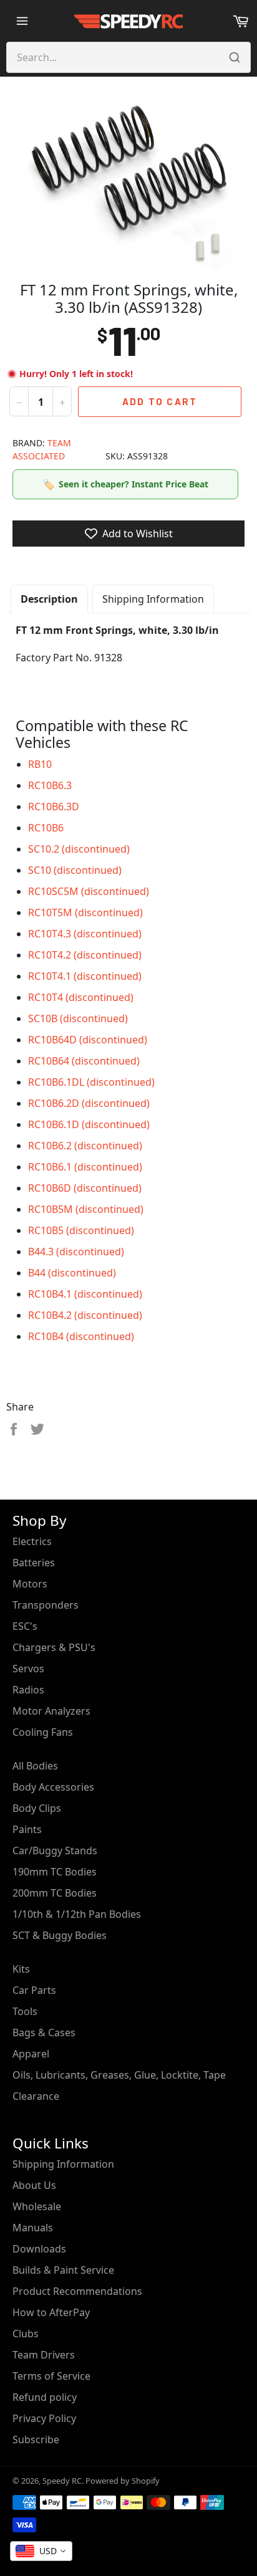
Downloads (39, 2249)
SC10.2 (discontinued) (79, 849)
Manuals (33, 2228)
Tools (25, 2011)
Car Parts (34, 1990)
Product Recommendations (77, 2291)
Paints (27, 1829)
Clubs (26, 2334)
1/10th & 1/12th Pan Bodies (77, 1914)
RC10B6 (46, 828)
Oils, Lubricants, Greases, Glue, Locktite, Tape (119, 2075)
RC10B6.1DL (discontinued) (91, 1082)
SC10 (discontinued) (75, 870)
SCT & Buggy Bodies (60, 1935)
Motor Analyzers (51, 1711)
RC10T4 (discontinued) (81, 997)
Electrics (32, 1541)
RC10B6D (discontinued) (85, 1188)
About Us (34, 2185)
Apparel (31, 2054)
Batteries (34, 1563)
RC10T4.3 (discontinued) (85, 934)
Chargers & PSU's (54, 1647)
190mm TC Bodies (55, 1872)
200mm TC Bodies (55, 1893)
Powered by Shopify (123, 2481)
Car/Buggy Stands (55, 1851)
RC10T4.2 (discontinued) (85, 955)
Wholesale (37, 2206)
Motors (30, 1584)
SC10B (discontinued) (78, 1018)
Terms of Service (51, 2376)
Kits (21, 1969)
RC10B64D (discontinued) (88, 1040)
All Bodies (35, 1766)
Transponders (46, 1605)
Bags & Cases (44, 2033)
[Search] (235, 57)
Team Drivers (44, 2355)
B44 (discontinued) (72, 1273)
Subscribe (36, 2440)
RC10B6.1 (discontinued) (85, 1167)
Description (49, 599)
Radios (28, 1690)
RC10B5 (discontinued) (81, 1230)
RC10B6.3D (54, 807)
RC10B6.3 (50, 785)
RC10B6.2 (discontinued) (85, 1146)
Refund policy (45, 2397)
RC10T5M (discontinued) (85, 912)
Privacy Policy (44, 2418)
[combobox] (41, 2551)
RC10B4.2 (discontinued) (85, 1315)
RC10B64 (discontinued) (84, 1061)
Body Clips (37, 1808)
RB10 (40, 764)
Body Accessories (53, 1787)
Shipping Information (153, 599)
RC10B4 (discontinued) (81, 1336)
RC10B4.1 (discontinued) (85, 1294)
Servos (28, 1669)
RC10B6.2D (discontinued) (89, 1103)
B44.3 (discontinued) (76, 1252)
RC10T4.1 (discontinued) (85, 976)
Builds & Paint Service (63, 2270)
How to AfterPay (51, 2312)
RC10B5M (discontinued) (86, 1209)
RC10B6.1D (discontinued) (89, 1124)
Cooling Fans (43, 1732)
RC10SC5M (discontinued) (89, 891)
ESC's (25, 1626)
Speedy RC (62, 2481)
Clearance (36, 2096)
